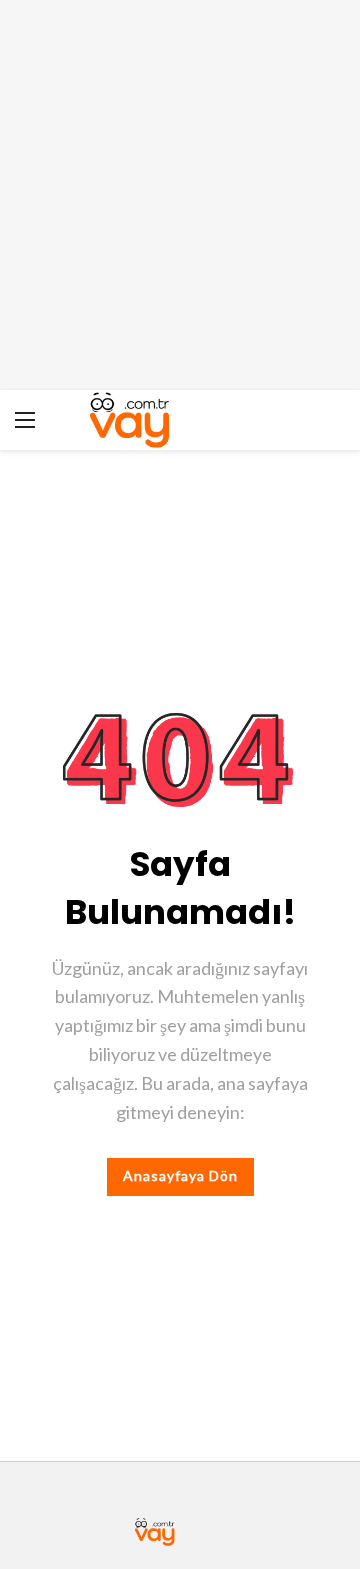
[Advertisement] (180, 195)
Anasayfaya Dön (180, 1175)
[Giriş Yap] (330, 420)
